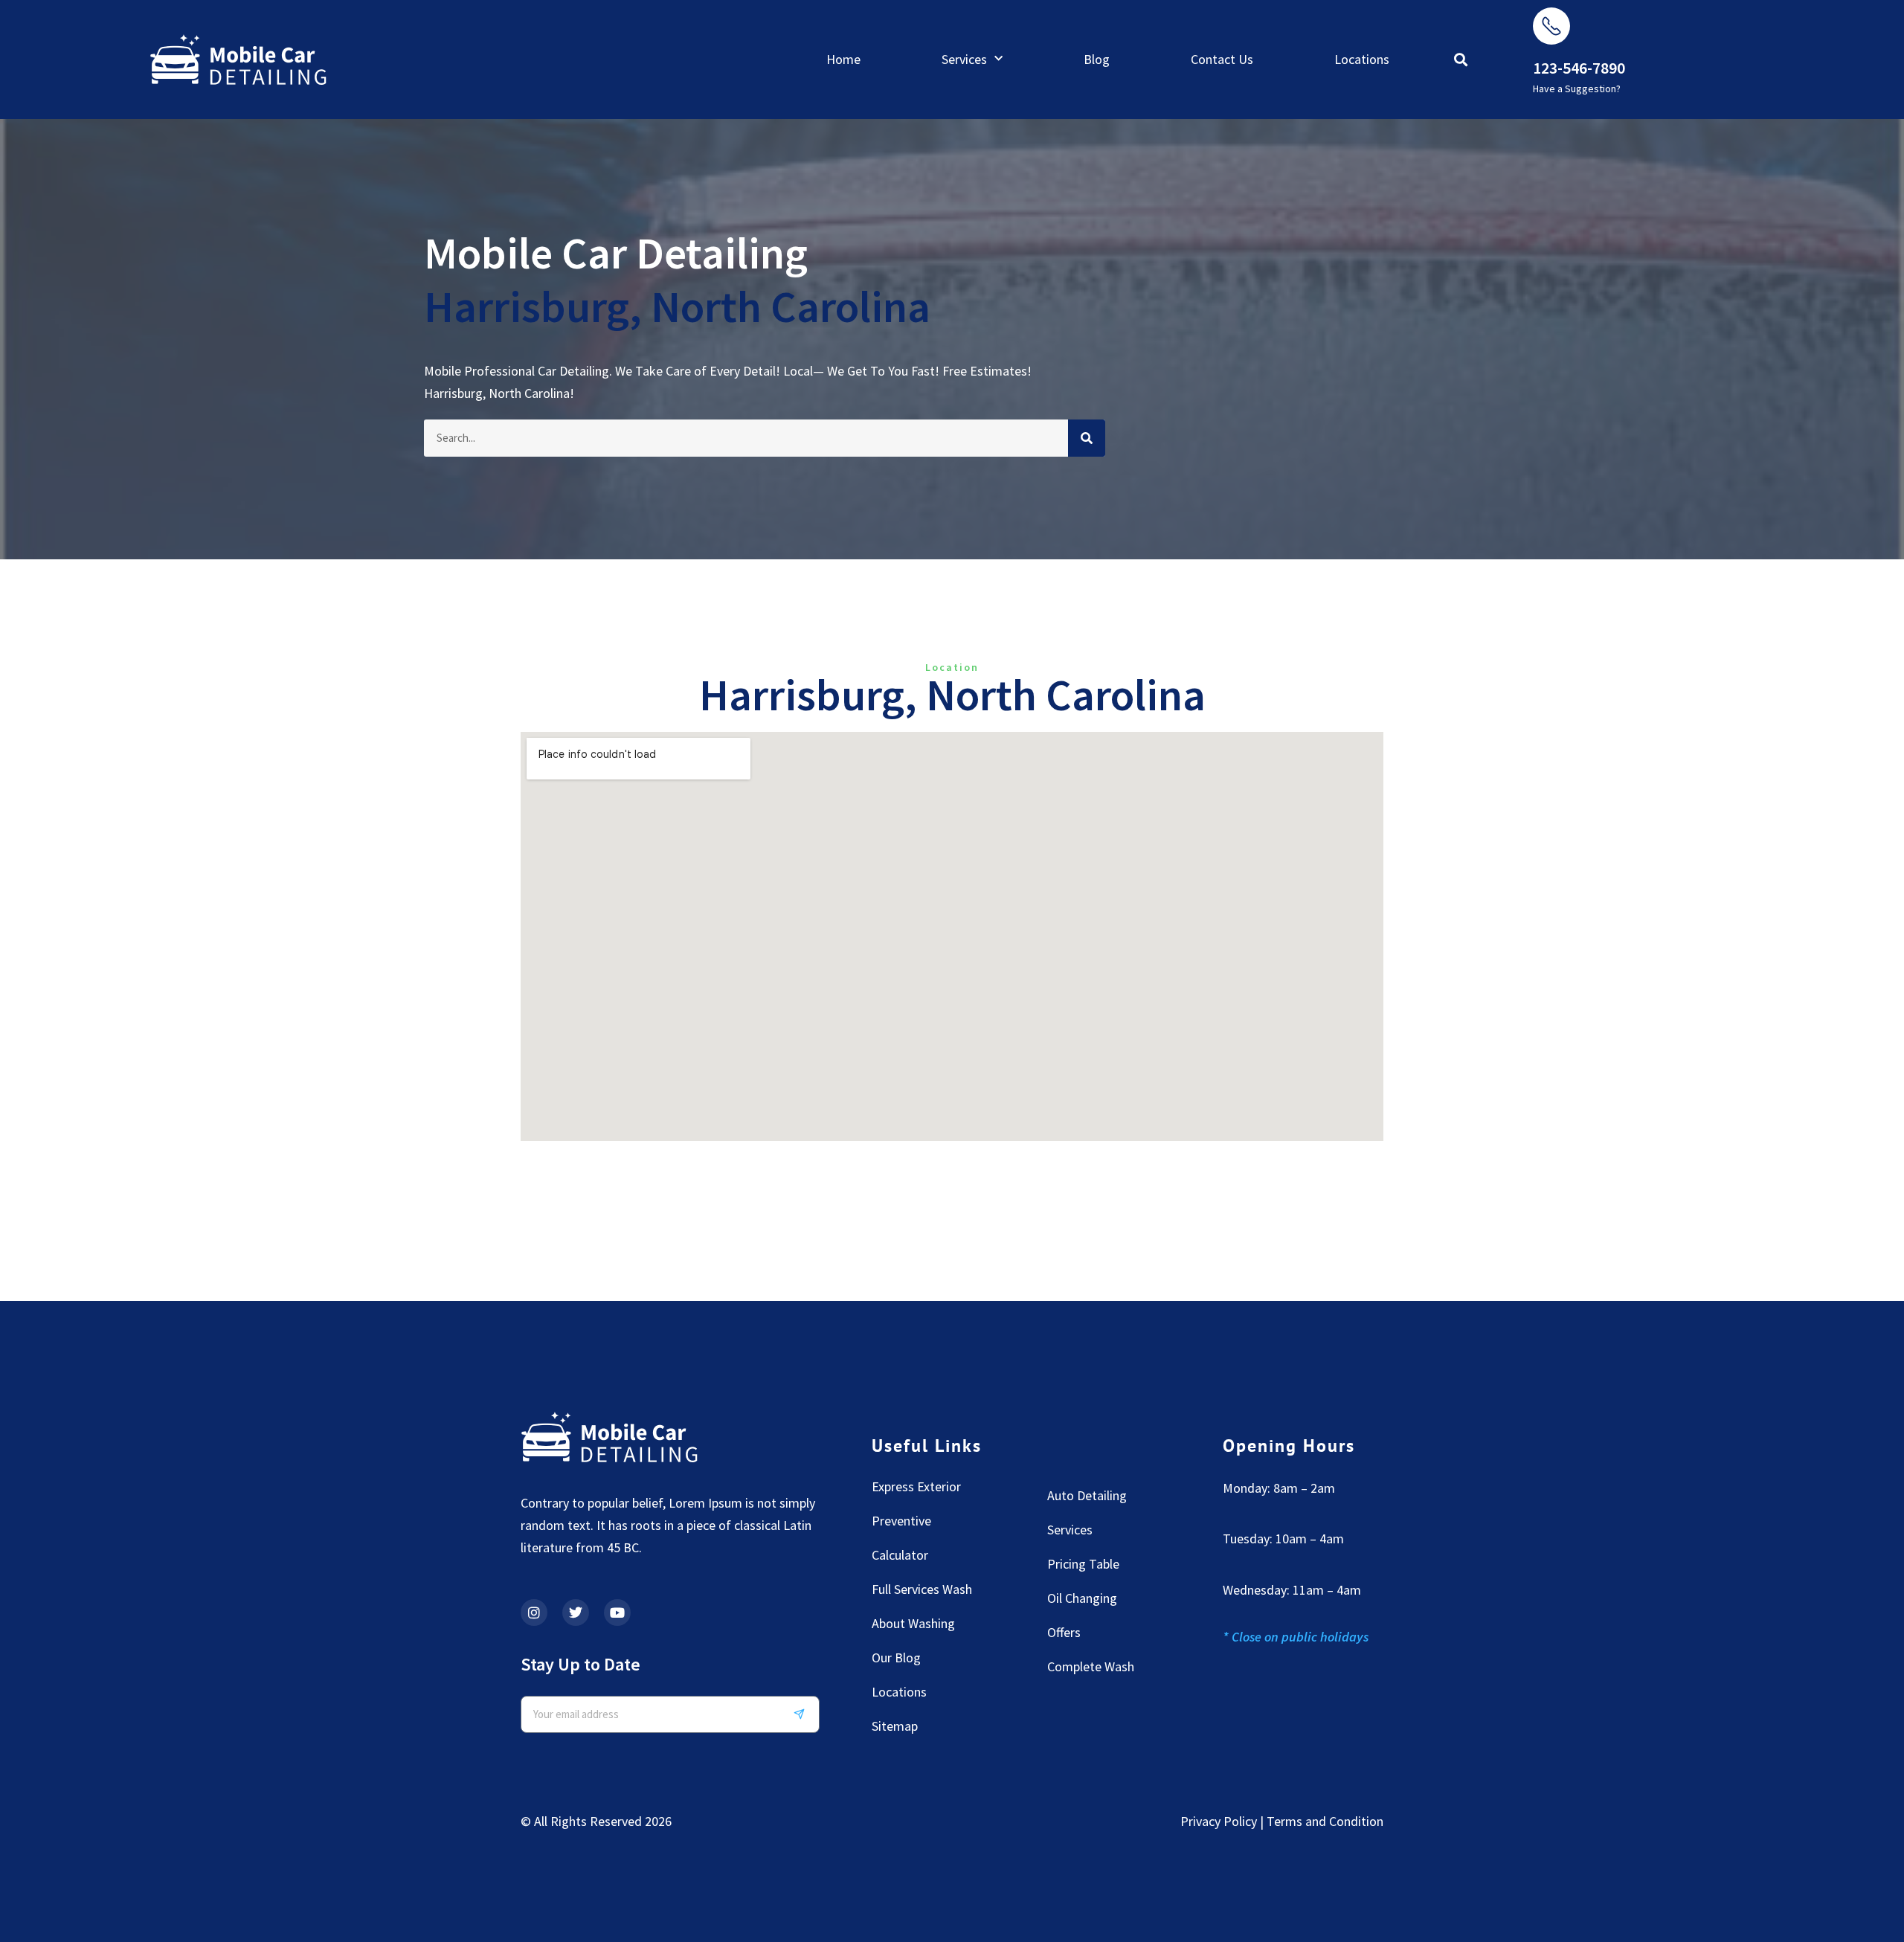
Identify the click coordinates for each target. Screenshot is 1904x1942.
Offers (1064, 1632)
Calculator (900, 1555)
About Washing (913, 1623)
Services (964, 59)
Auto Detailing (1087, 1495)
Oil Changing (1082, 1598)
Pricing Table (1083, 1564)
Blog (1097, 59)
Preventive (901, 1521)
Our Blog (896, 1658)
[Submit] (805, 1714)
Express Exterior (916, 1486)
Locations (1362, 59)
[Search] (1087, 438)
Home (843, 59)
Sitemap (895, 1726)
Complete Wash (1091, 1666)
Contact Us (1222, 59)
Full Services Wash (922, 1589)
